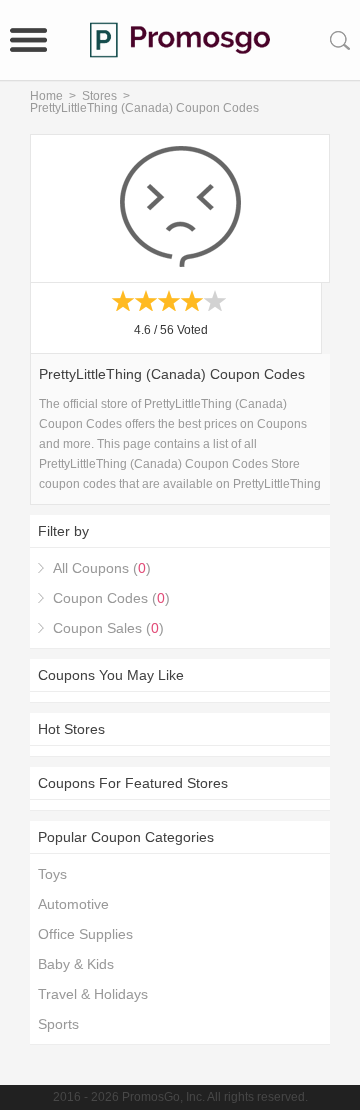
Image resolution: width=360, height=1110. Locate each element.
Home (46, 96)
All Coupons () (102, 568)
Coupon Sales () (108, 628)
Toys (52, 874)
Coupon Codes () (111, 598)
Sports (58, 1024)
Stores (99, 96)
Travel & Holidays (93, 994)
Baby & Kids (76, 964)
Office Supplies (85, 934)
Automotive (73, 904)
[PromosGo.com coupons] (180, 40)
